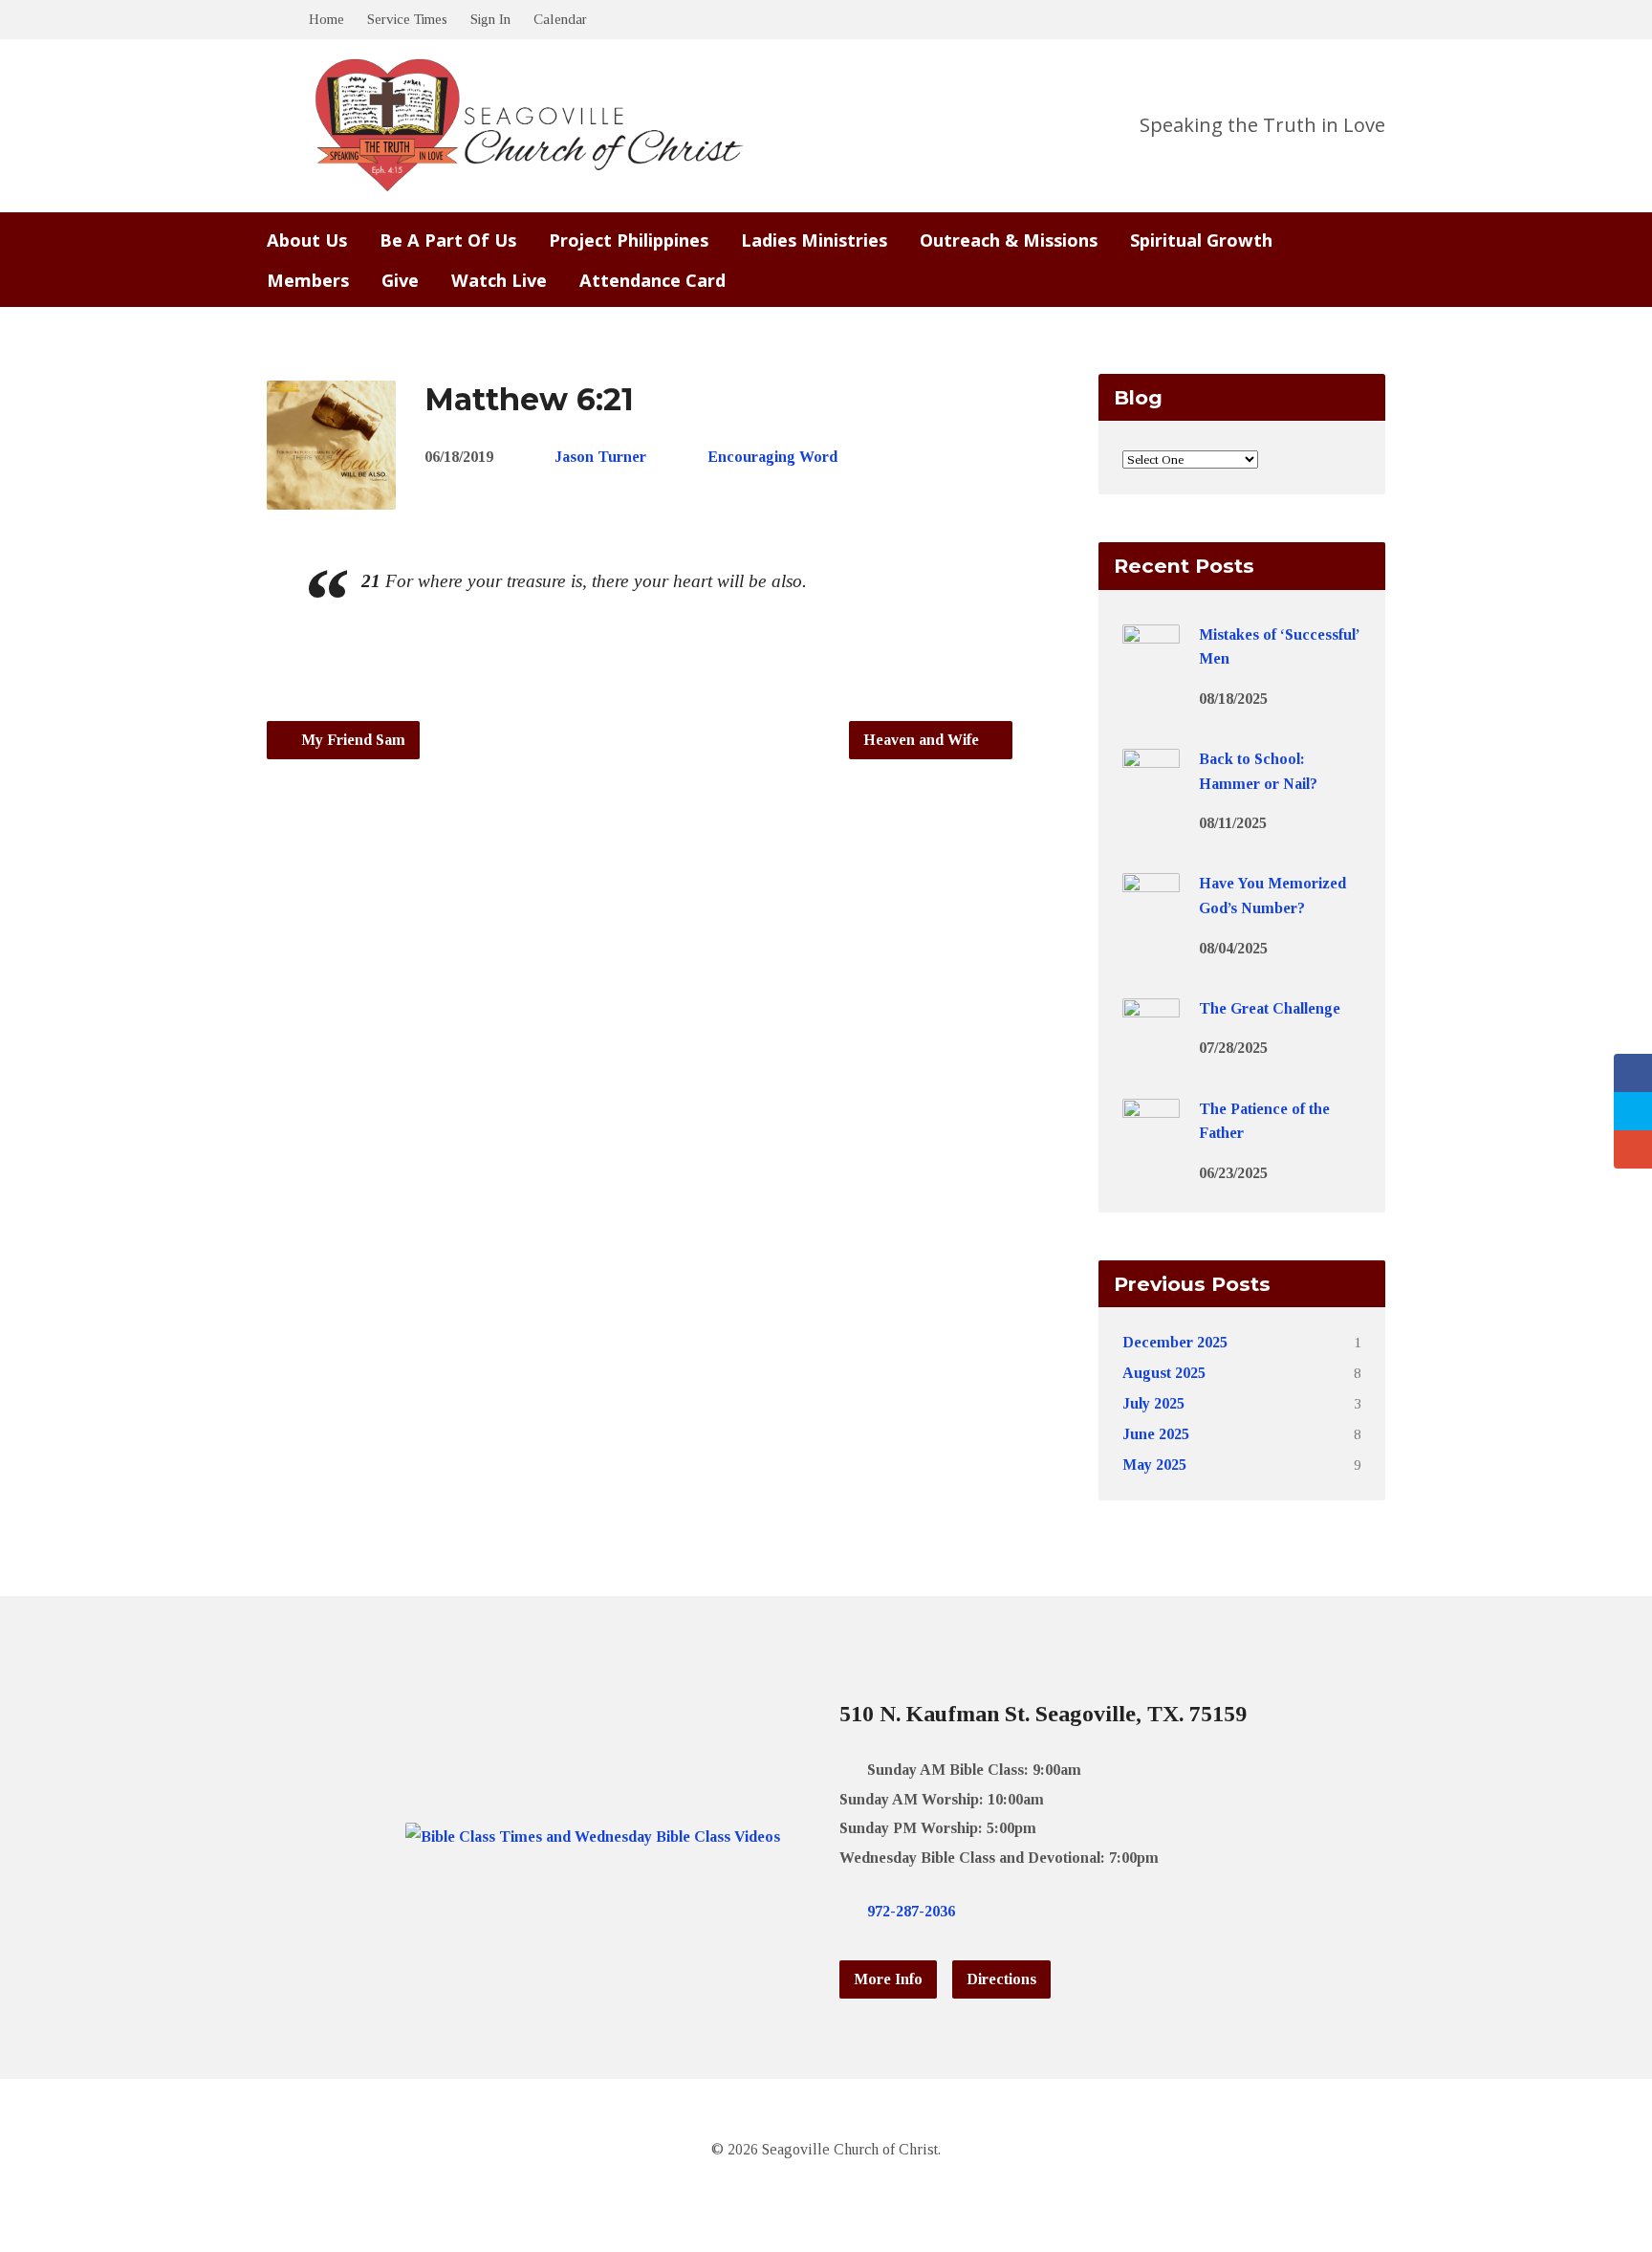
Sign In (490, 19)
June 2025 (1156, 1434)
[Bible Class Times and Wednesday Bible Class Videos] (593, 1837)
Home (326, 19)
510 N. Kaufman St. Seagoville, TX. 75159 (1043, 1714)
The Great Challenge (1270, 1008)
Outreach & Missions (1009, 240)
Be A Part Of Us (448, 240)
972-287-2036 (911, 1911)
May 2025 (1154, 1465)
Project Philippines (629, 240)
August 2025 (1164, 1373)
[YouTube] (1054, 1911)
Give (400, 280)
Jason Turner (600, 457)
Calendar (560, 19)
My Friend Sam (351, 740)
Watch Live (499, 280)
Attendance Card (652, 280)
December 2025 (1175, 1342)
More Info (888, 1979)
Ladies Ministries (814, 240)
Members (308, 280)
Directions (1001, 1979)
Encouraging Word (772, 457)
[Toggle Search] (273, 21)
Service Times (407, 19)
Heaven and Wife (923, 740)
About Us (307, 240)
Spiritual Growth (1201, 240)
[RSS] (1085, 1911)
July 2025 (1153, 1403)
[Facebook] (1024, 1911)
